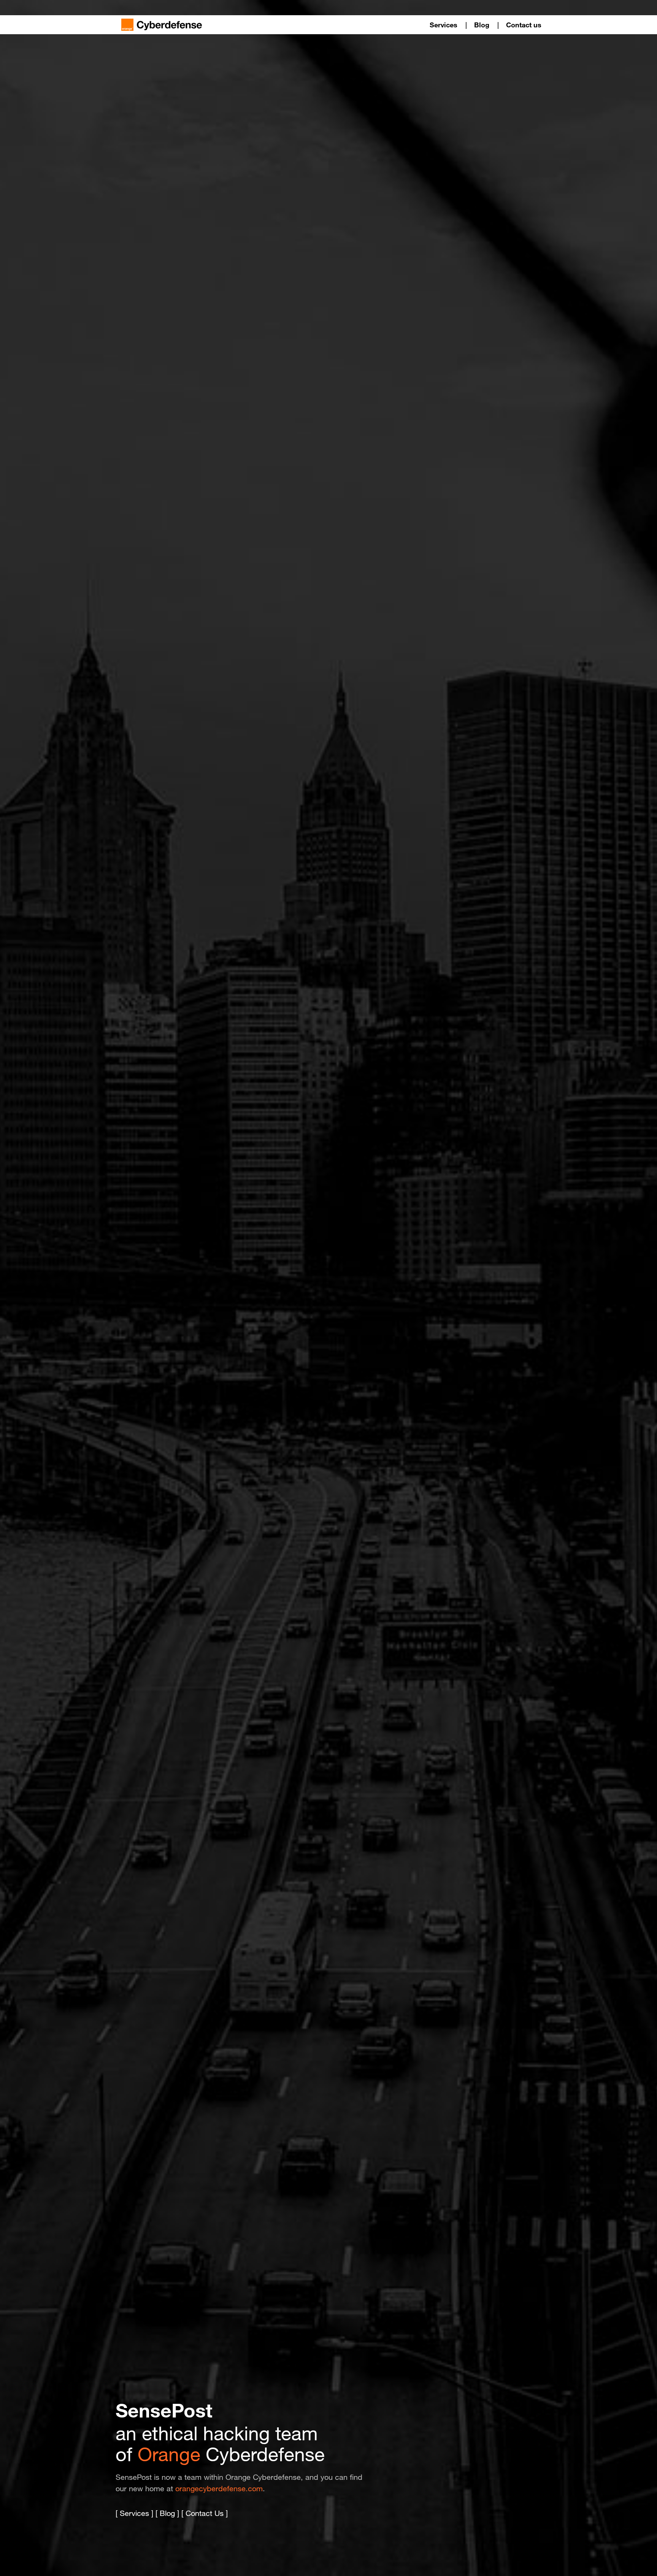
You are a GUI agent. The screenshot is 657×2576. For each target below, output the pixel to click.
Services (444, 25)
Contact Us (205, 2513)
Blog (482, 25)
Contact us (524, 25)
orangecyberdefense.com (219, 2489)
